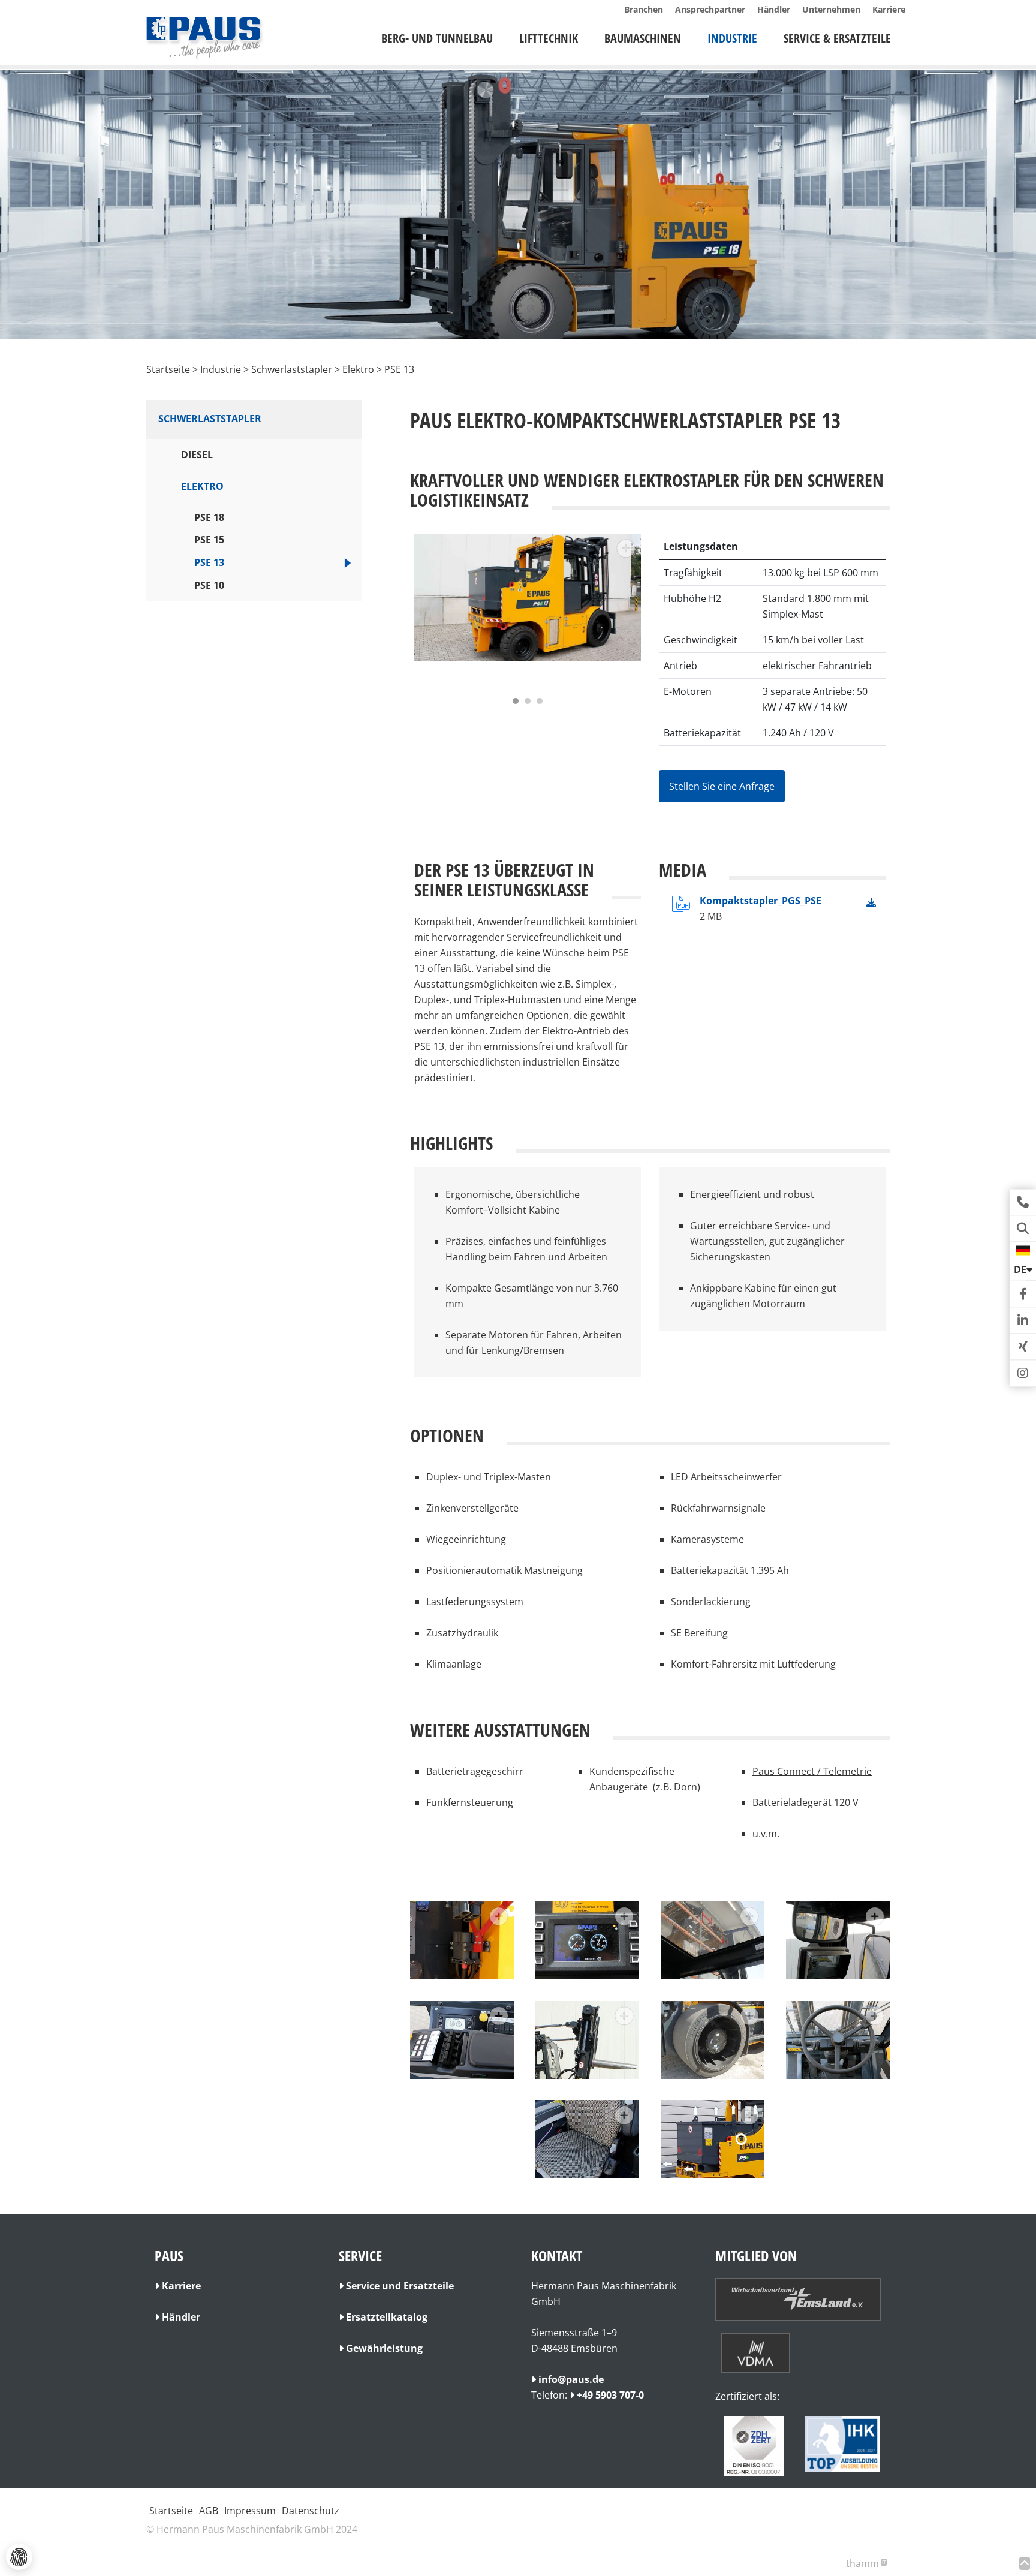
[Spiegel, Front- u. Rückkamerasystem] (838, 1940)
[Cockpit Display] (587, 1940)
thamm (866, 2563)
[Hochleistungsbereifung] (713, 2040)
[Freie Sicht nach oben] (713, 1940)
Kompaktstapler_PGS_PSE (761, 901)
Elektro (202, 486)
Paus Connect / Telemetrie (812, 1771)
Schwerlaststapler (210, 419)
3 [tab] (540, 701)
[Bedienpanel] (462, 2040)
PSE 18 (209, 517)
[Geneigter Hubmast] (587, 2040)
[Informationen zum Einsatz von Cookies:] (19, 2557)
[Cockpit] (838, 2040)
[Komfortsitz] (587, 2139)
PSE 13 (209, 562)
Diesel (197, 455)
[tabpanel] (528, 611)
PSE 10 (209, 585)
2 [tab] (528, 701)
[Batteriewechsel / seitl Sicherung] (713, 2139)
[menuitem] (437, 38)
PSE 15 (209, 540)
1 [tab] (516, 701)
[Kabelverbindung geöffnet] (462, 1940)
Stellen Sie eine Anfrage (722, 786)
